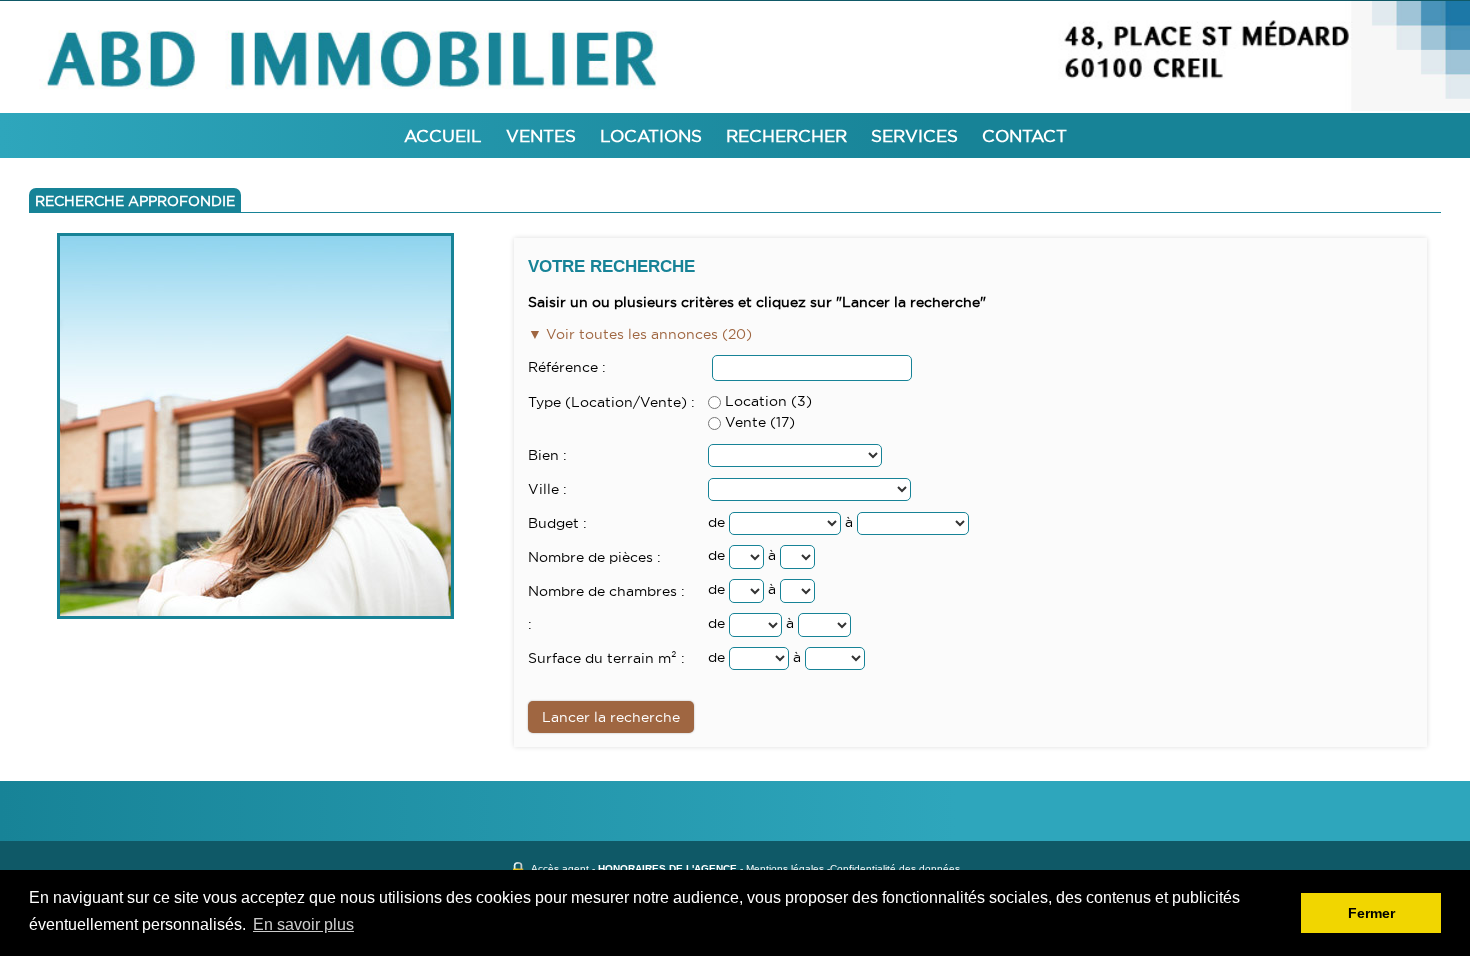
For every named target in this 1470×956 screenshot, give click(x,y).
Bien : (547, 455)
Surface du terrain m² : (606, 658)
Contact (1024, 135)
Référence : (567, 367)
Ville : (547, 489)
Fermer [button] (1371, 913)
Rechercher (786, 135)
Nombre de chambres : (606, 591)
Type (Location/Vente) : (611, 402)
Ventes (541, 135)
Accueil (443, 135)
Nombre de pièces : (594, 557)
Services (914, 135)
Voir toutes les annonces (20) (647, 334)
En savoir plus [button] (303, 924)
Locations (651, 135)
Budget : (557, 523)
